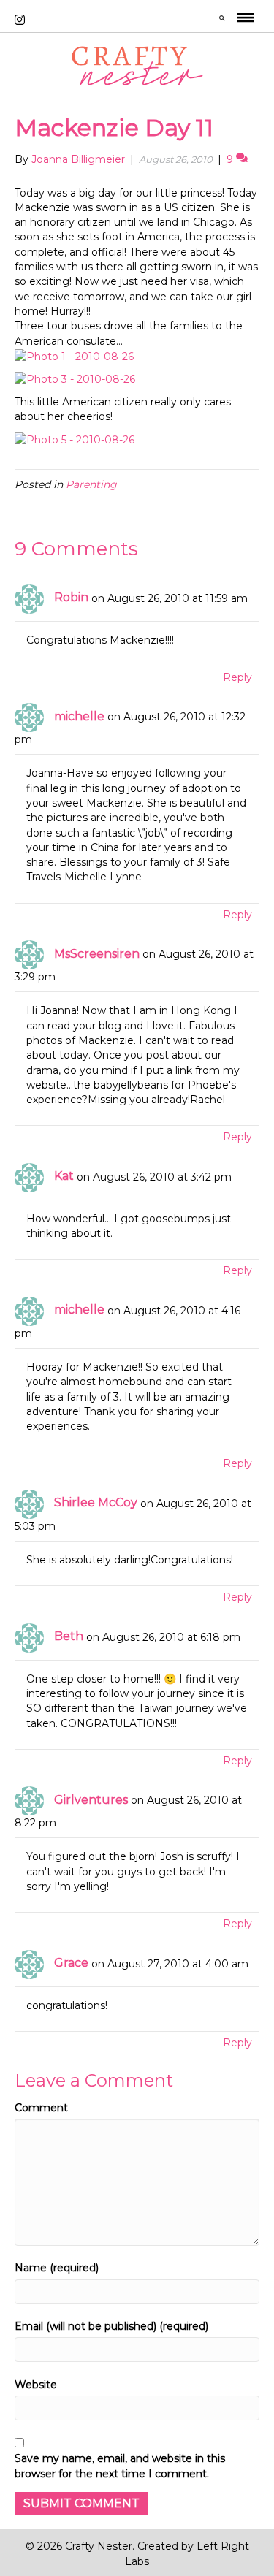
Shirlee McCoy (96, 1502)
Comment (41, 2108)
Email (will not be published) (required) (111, 2326)
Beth (69, 1636)
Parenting (91, 484)
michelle (79, 716)
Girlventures (91, 1800)
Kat (64, 1176)
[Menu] (246, 20)
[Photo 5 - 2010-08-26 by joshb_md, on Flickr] (75, 438)
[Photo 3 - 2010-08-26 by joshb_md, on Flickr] (75, 378)
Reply (237, 677)
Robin (71, 597)
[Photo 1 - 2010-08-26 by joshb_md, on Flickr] (74, 356)
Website (36, 2385)
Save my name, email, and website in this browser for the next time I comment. (120, 2466)
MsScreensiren (97, 954)
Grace (71, 1963)
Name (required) (57, 2268)
